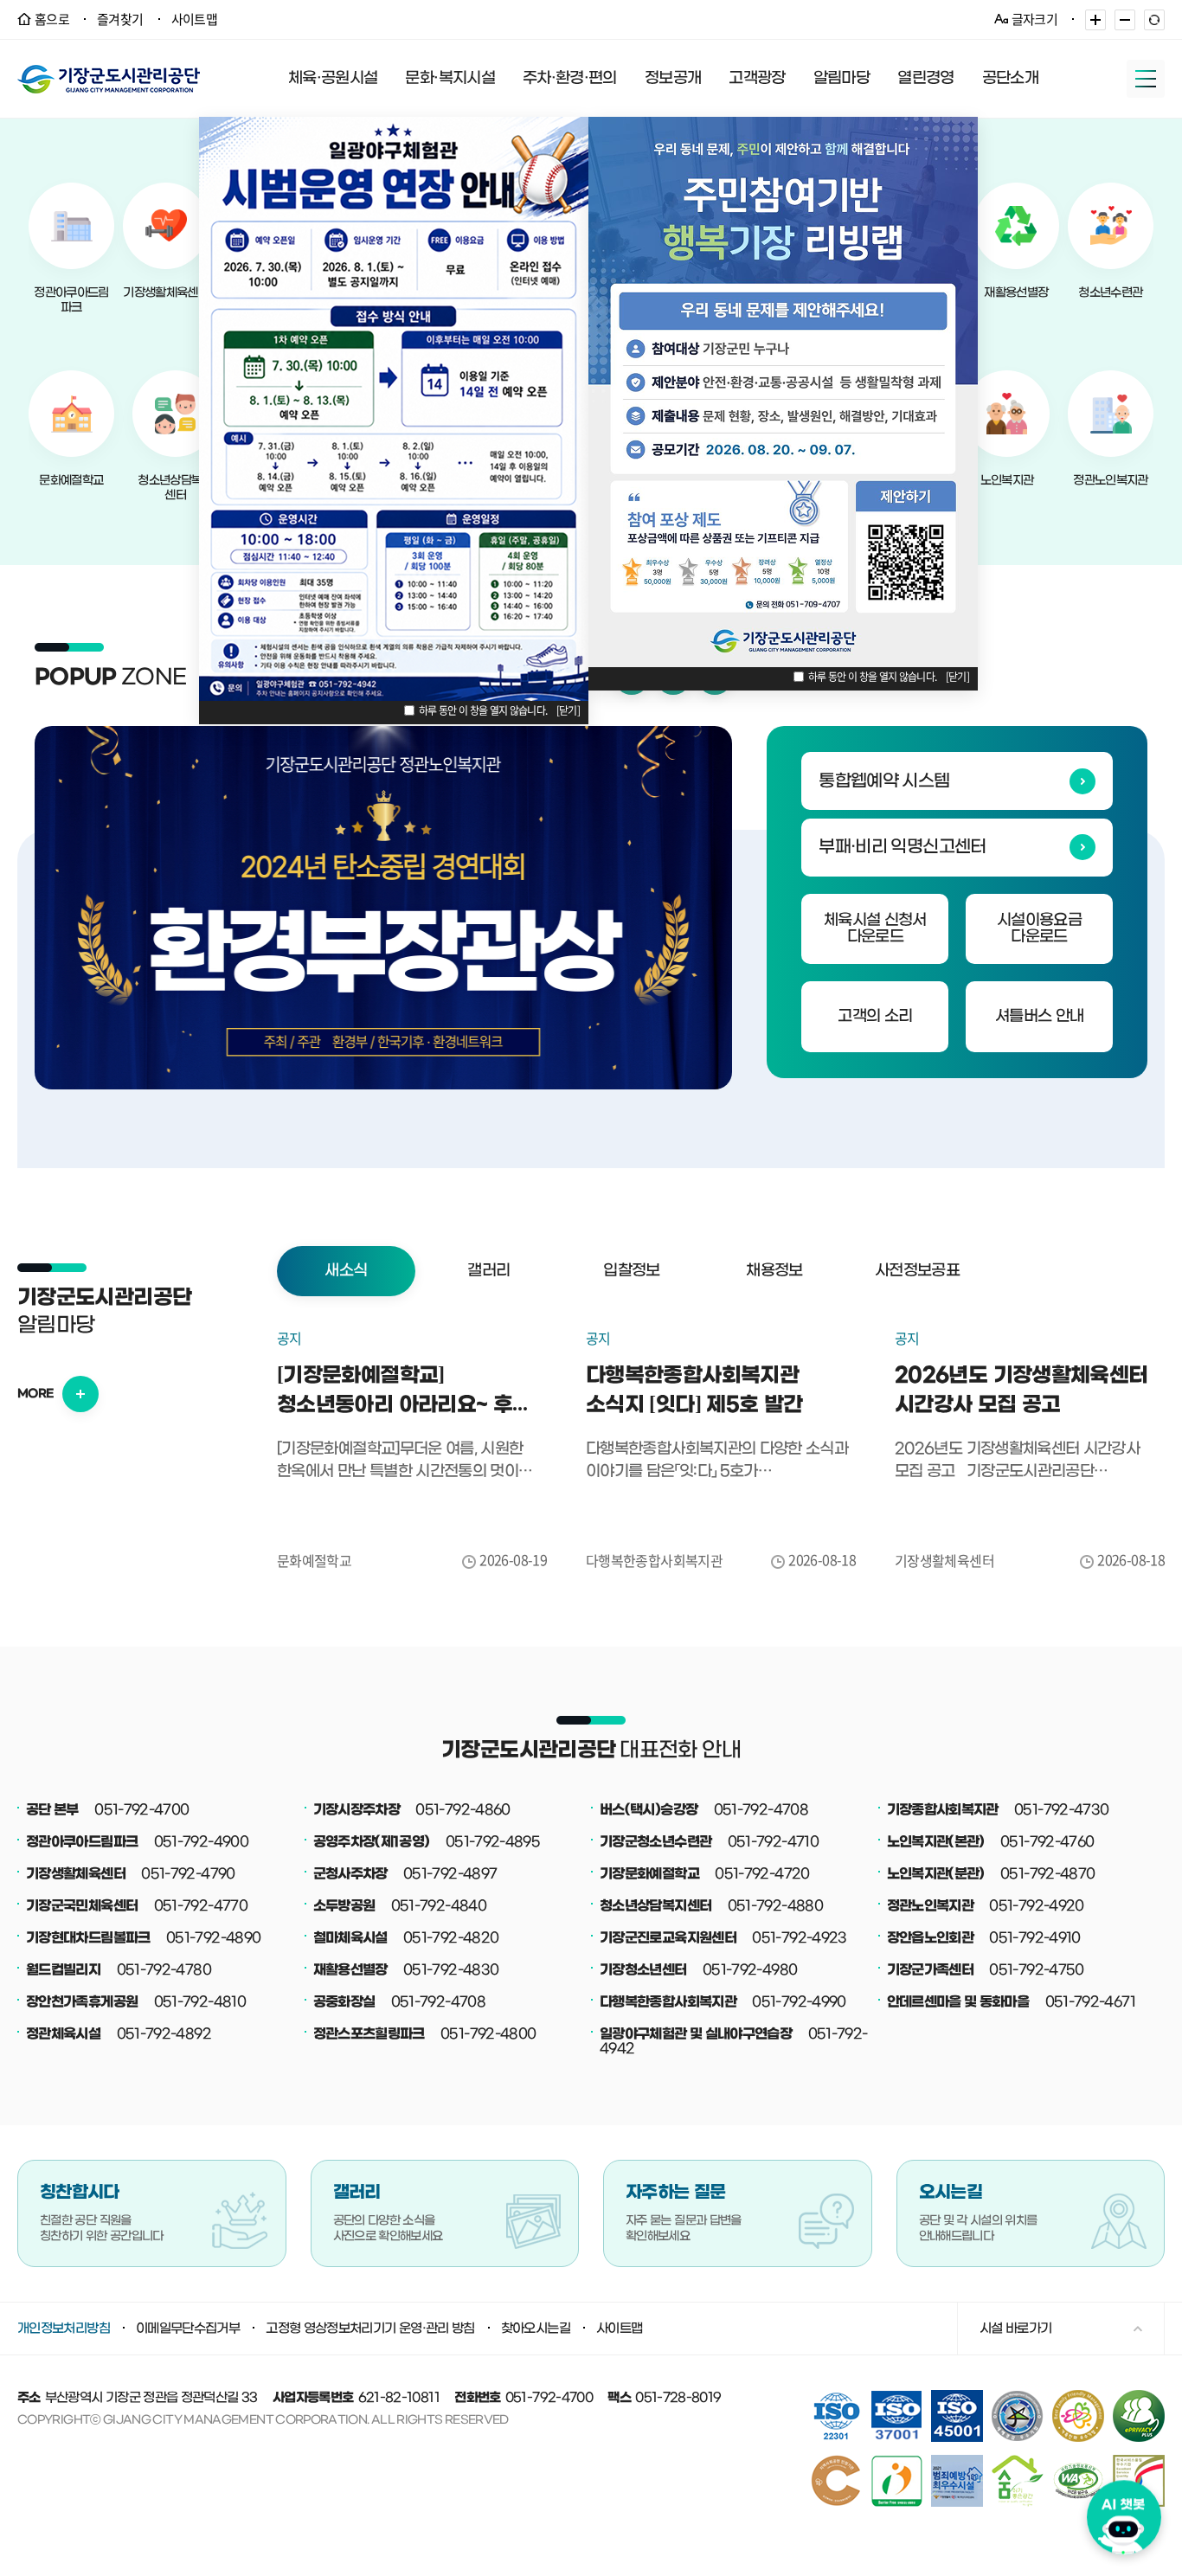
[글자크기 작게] (1125, 20)
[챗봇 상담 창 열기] (1124, 2515)
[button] (346, 1271)
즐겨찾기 (120, 19)
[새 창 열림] (1139, 2396)
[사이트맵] (1146, 79)
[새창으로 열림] (383, 908)
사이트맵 (194, 19)
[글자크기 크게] (1095, 20)
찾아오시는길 (536, 2329)
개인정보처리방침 (64, 2329)
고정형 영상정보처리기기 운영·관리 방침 (370, 2329)
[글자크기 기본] (1154, 20)
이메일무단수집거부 (188, 2329)
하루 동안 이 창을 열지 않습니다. (483, 710)
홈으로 (52, 19)
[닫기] (568, 710)
